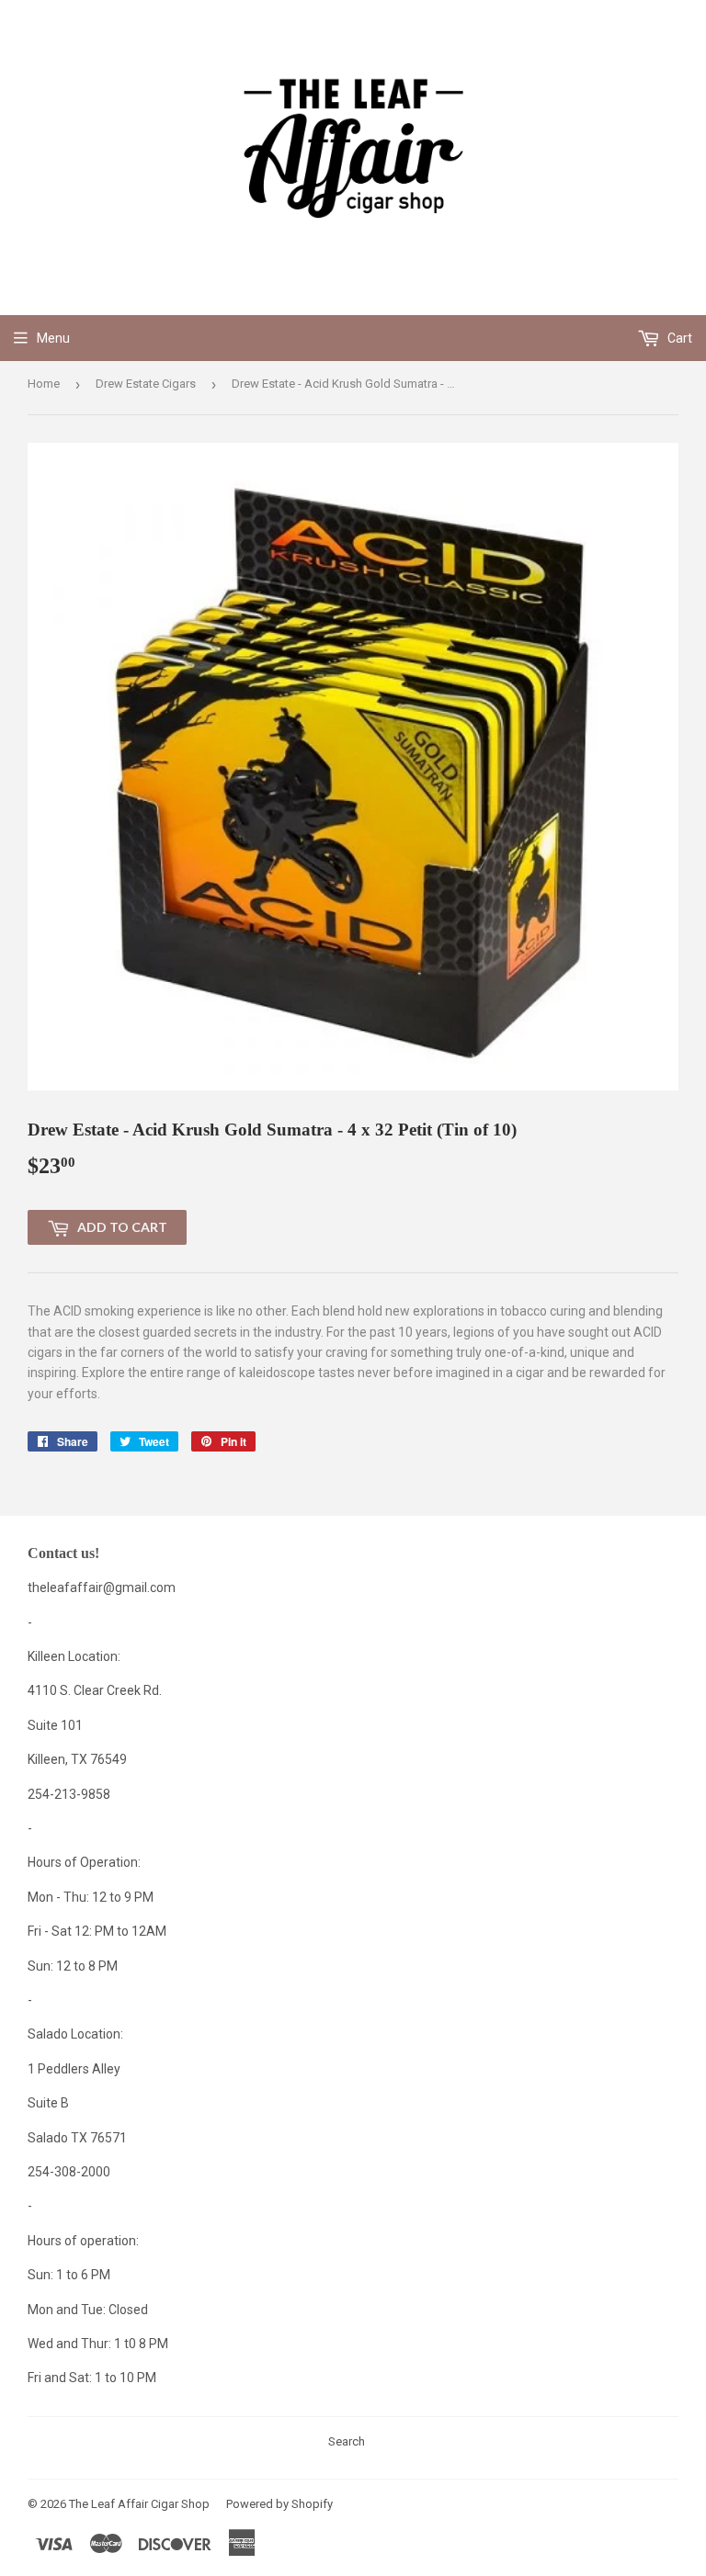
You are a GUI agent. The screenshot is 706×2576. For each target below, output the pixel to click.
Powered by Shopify (279, 2504)
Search (347, 2441)
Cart (678, 338)
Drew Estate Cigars (146, 384)
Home (44, 384)
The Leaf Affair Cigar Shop (139, 2504)
